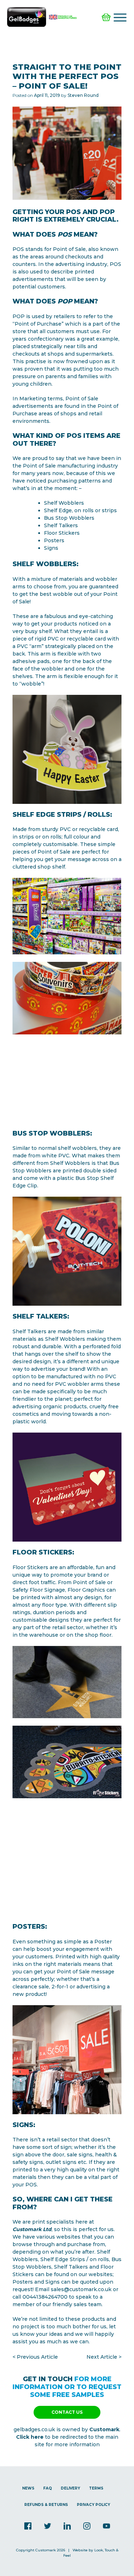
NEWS (28, 2488)
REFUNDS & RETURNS (46, 2505)
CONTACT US (67, 2412)
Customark (104, 2429)
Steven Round (83, 95)
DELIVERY (70, 2488)
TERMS (96, 2488)
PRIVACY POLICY (93, 2505)
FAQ (48, 2488)
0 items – (107, 17)
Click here (30, 2437)
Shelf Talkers (71, 2267)
